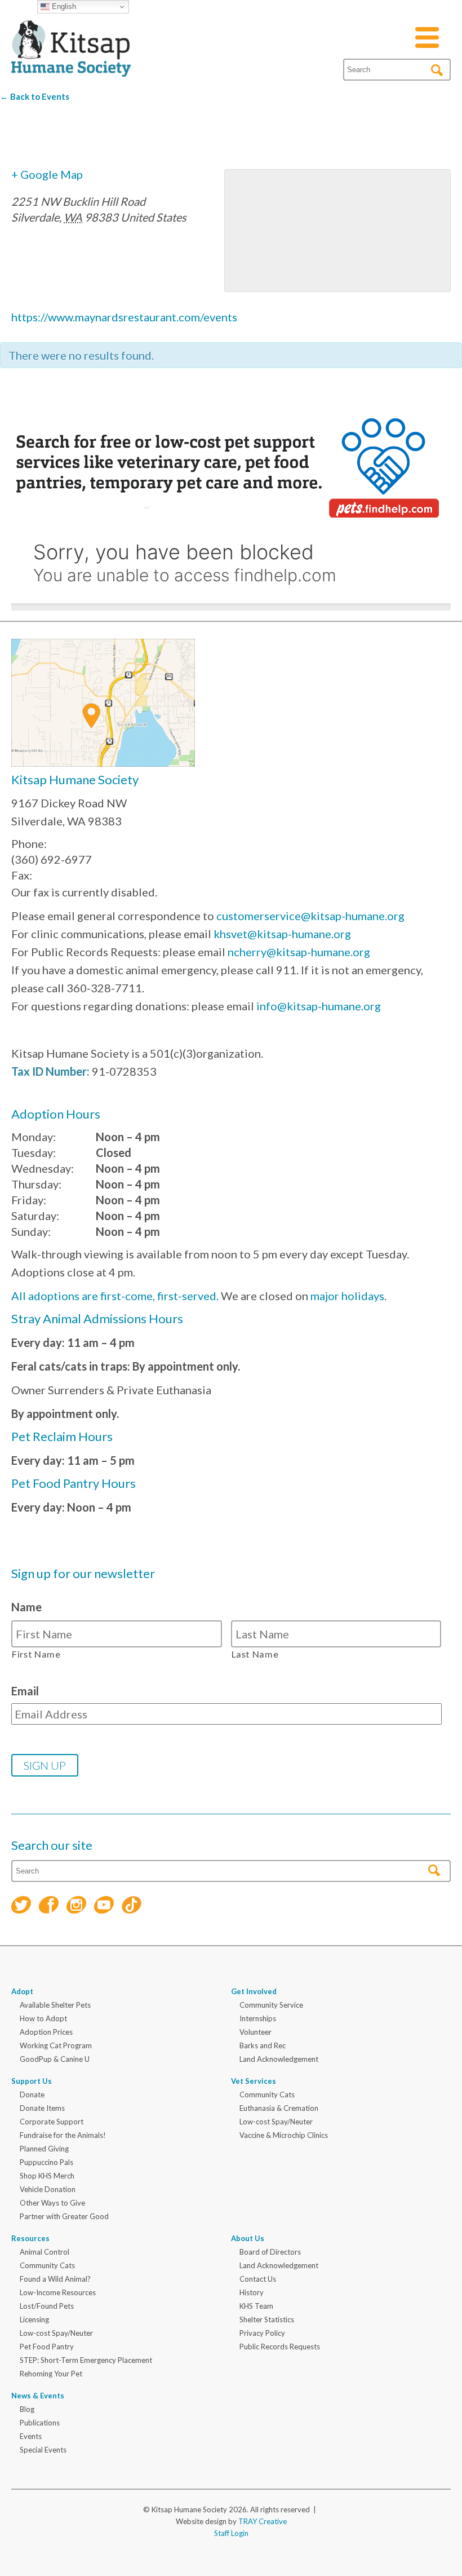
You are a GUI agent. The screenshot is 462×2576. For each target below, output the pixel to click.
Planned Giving (44, 2149)
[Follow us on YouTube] (104, 1906)
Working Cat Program (56, 2045)
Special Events (43, 2450)
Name (26, 1607)
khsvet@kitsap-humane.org (282, 934)
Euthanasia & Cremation (279, 2108)
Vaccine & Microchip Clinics (284, 2135)
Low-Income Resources (58, 2292)
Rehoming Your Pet (51, 2374)
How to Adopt (43, 2018)
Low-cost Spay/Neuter (276, 2122)
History (252, 2292)
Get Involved (254, 1991)
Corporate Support (52, 2122)
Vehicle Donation (48, 2189)
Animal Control (45, 2252)
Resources (30, 2238)
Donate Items (42, 2108)
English (63, 6)
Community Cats (267, 2095)
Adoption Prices (46, 2032)
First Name (36, 1654)
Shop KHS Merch (47, 2176)
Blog (27, 2409)
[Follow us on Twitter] (21, 1906)
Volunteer (256, 2032)
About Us (248, 2238)
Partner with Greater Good (64, 2216)
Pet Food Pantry (47, 2347)
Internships (258, 2018)
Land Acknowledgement (279, 2059)
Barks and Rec (263, 2045)
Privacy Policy (262, 2333)
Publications (40, 2423)
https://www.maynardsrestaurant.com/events (124, 317)
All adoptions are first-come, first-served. (115, 1296)
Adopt (22, 1991)
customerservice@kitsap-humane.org (310, 916)
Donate (32, 2095)
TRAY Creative (263, 2521)
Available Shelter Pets (55, 2005)
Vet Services (254, 2081)
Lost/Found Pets (47, 2306)
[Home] (71, 63)
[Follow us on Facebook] (49, 1906)
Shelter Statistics (267, 2319)
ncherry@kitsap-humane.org (299, 952)
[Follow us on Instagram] (76, 1906)
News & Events (38, 2396)
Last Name (255, 1654)
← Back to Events (35, 96)
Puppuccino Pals (46, 2162)
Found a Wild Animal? (55, 2279)
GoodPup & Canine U (55, 2059)
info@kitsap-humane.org (319, 1006)
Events (31, 2436)
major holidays (347, 1296)
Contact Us (258, 2279)
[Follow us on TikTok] (132, 1906)
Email (25, 1691)
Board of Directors (270, 2252)
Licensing (34, 2319)
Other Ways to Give (52, 2203)
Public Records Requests (280, 2347)
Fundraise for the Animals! (63, 2135)
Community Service (271, 2005)
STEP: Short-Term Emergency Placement (86, 2360)
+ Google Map (47, 174)
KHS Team (256, 2306)
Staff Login (231, 2533)
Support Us (32, 2081)
